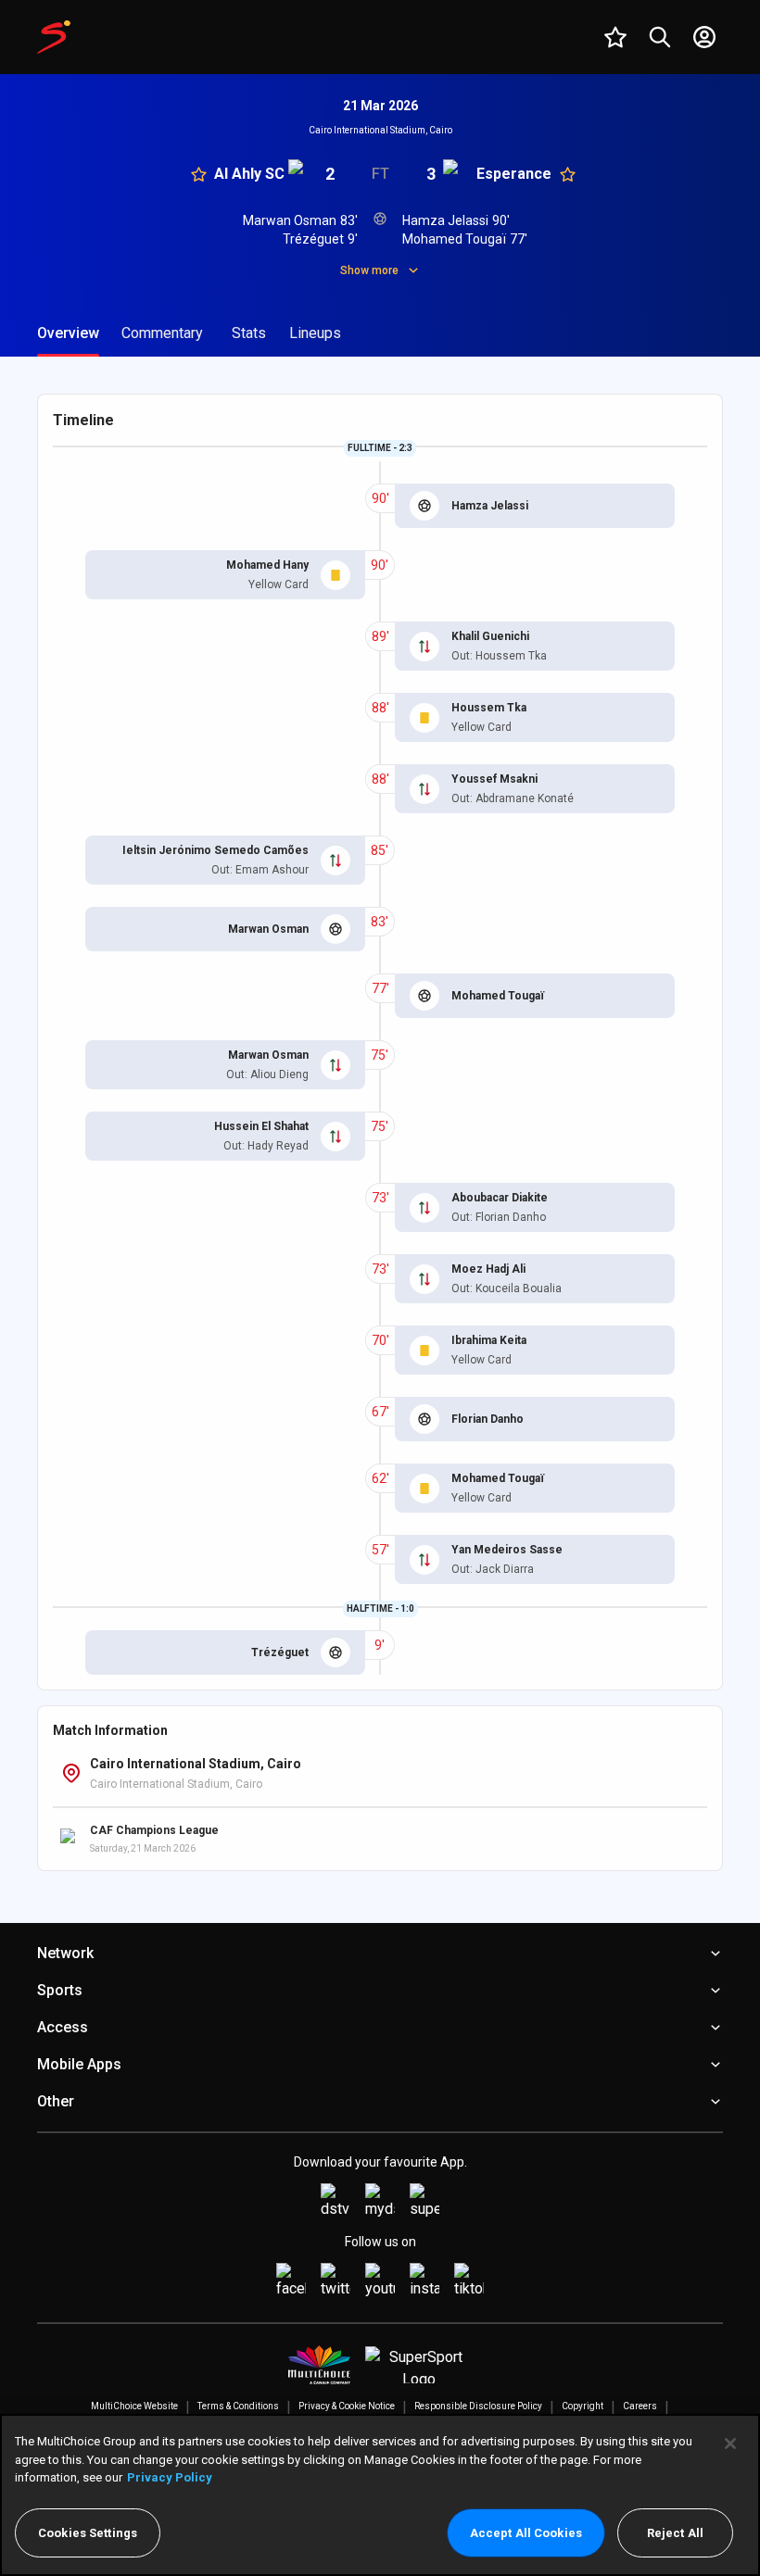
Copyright (583, 2406)
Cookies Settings (88, 2533)
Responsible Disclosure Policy (478, 2406)
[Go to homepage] (54, 37)
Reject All (675, 2533)
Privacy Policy (170, 2477)
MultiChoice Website (134, 2406)
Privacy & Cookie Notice (347, 2406)
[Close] (730, 2444)
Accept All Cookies (526, 2533)
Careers (640, 2406)
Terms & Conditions (238, 2406)
